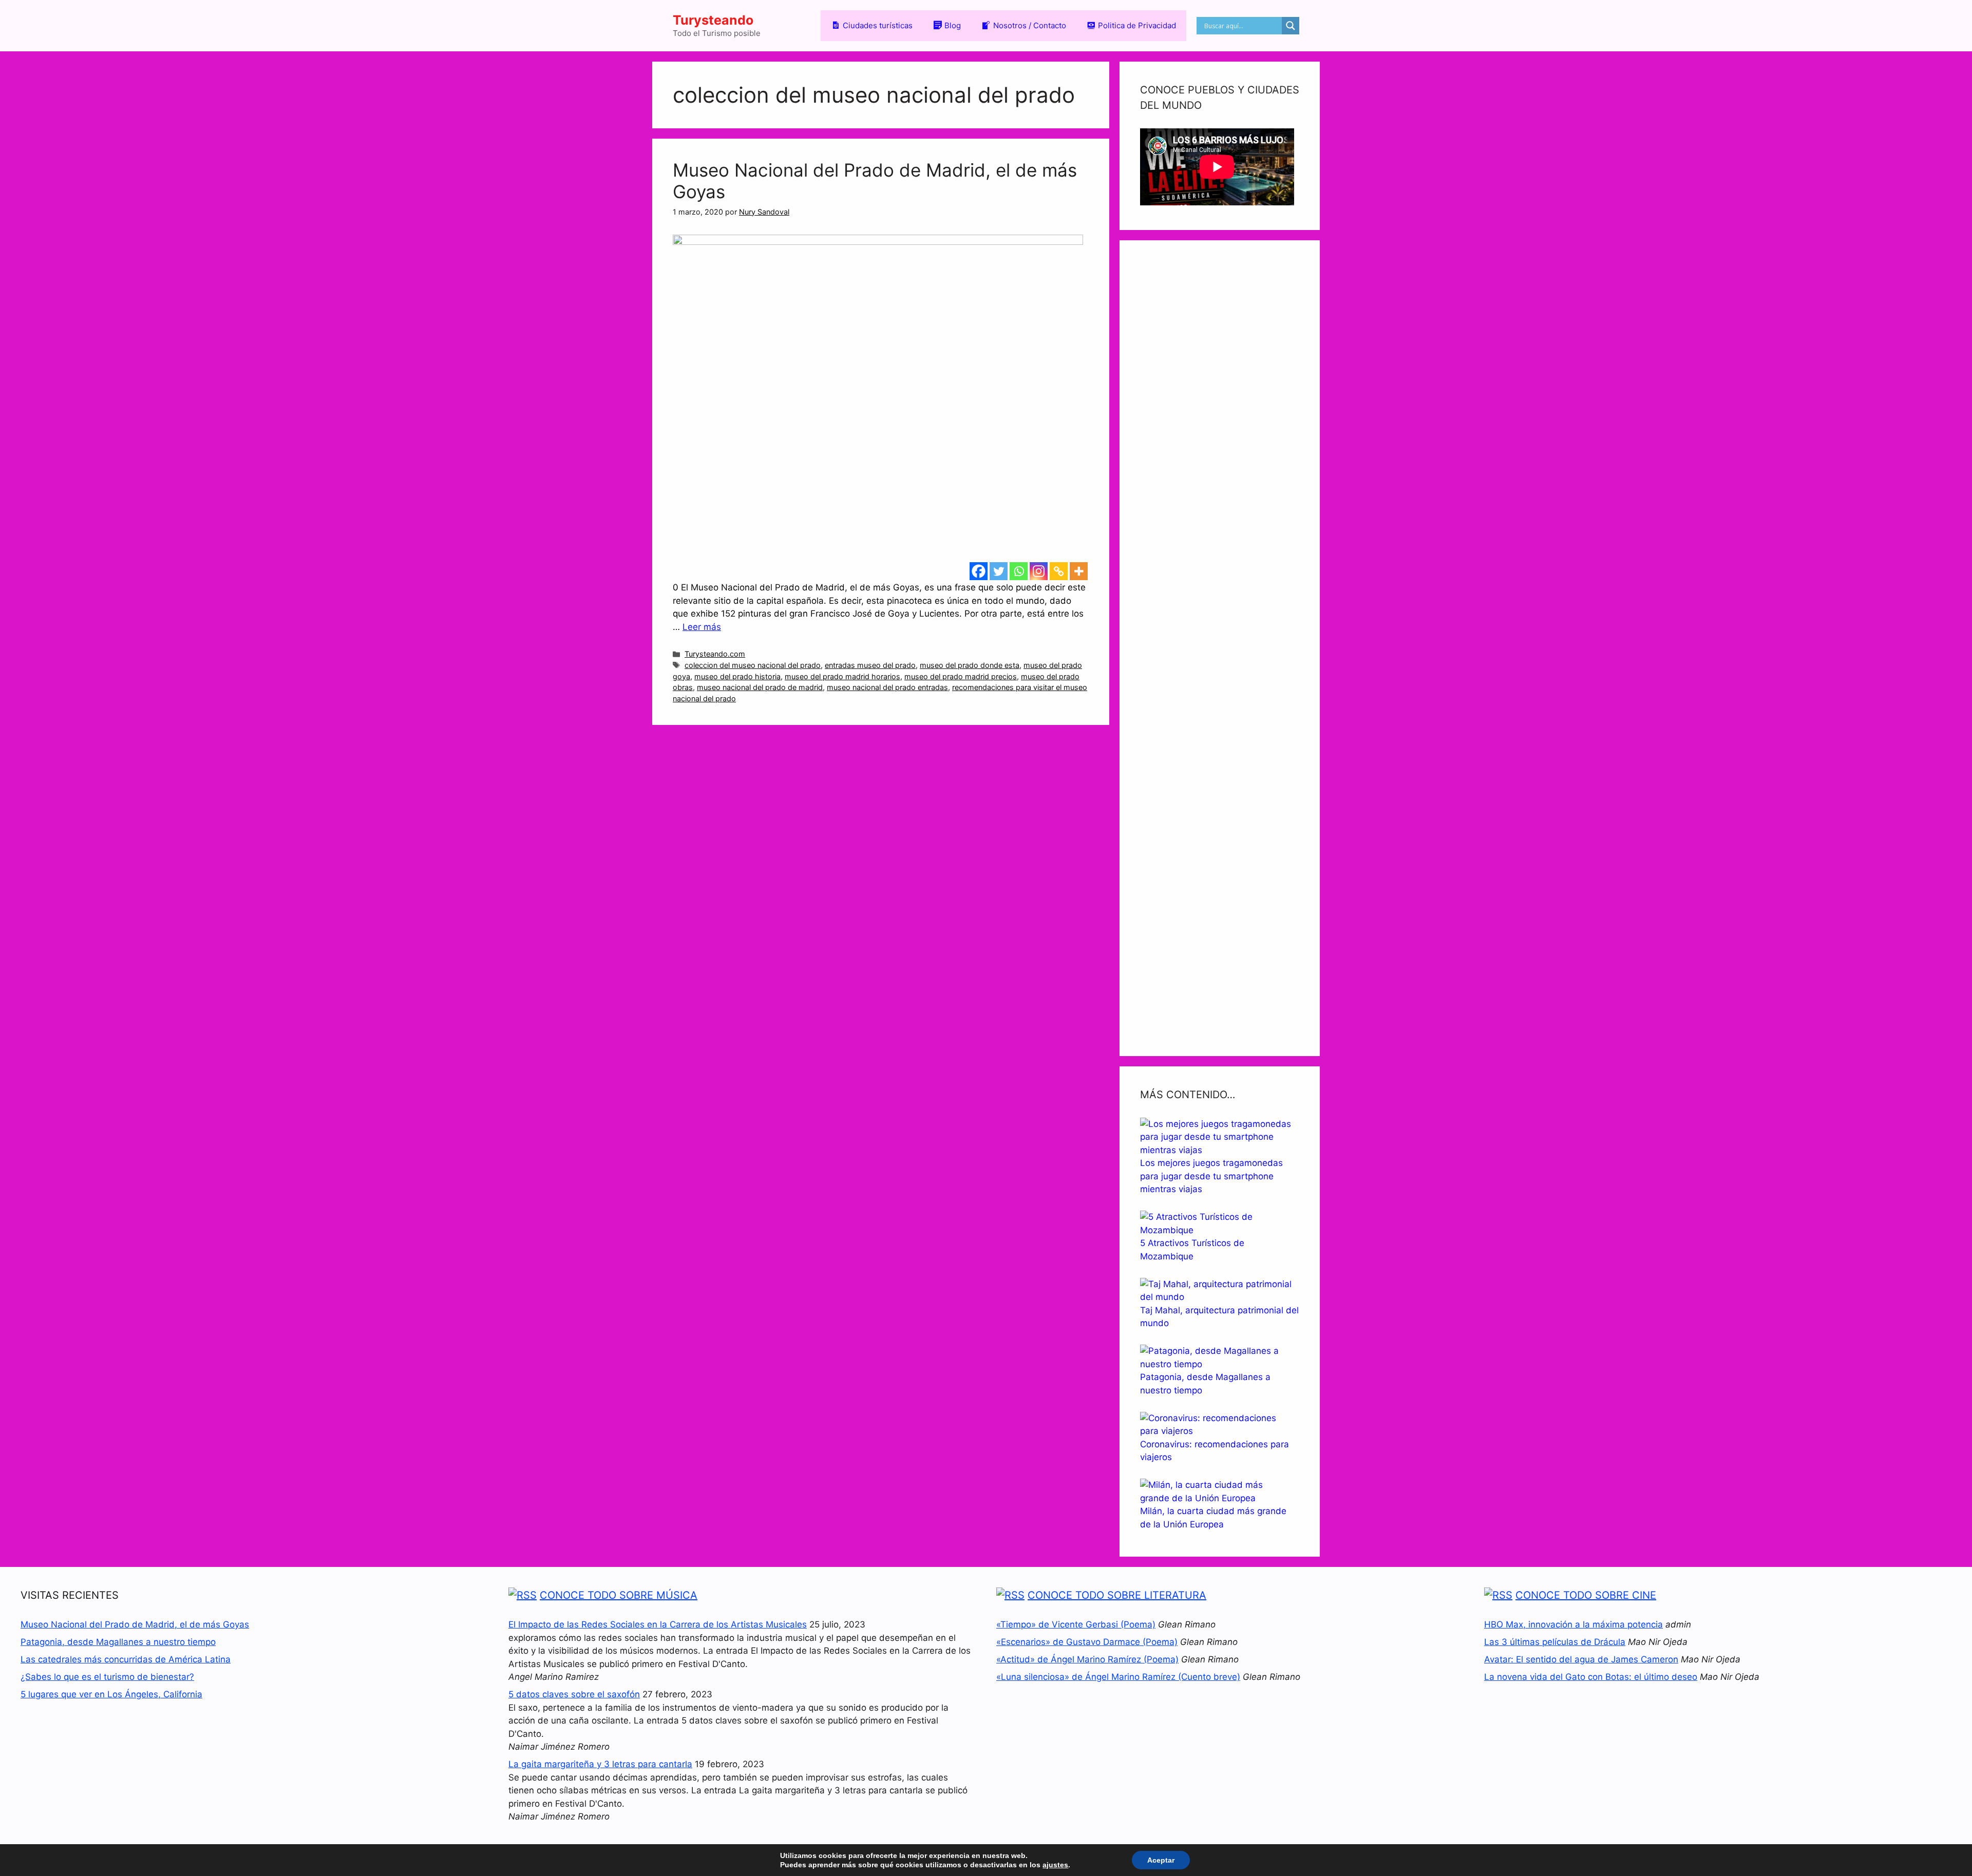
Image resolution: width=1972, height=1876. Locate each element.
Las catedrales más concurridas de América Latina (126, 1659)
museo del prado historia (737, 676)
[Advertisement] (1220, 648)
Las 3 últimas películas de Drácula (1555, 1642)
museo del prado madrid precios (961, 676)
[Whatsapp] (1019, 571)
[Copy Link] (1059, 571)
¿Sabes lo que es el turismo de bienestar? (107, 1677)
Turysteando (713, 20)
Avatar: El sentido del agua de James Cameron (1581, 1659)
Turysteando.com (715, 654)
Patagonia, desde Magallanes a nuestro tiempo (118, 1642)
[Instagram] (1039, 571)
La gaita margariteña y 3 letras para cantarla (600, 1764)
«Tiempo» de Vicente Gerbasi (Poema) (1076, 1624)
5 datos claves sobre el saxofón (574, 1694)
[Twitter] (999, 571)
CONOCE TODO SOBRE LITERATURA (1117, 1595)
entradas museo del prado (870, 665)
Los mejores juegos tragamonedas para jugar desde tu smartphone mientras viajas (1211, 1176)
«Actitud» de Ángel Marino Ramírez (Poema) (1087, 1659)
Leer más (702, 627)
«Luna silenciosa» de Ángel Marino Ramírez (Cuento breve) (1118, 1677)
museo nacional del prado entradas (887, 687)
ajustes (1055, 1865)
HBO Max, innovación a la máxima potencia (1573, 1624)
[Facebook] (979, 571)
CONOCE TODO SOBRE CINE (1586, 1595)
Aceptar (1161, 1860)
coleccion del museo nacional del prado (753, 665)
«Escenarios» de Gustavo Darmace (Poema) (1087, 1642)
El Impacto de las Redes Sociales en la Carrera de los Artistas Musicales (658, 1624)
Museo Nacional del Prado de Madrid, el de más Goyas (135, 1624)
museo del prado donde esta (970, 665)
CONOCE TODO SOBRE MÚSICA (619, 1595)
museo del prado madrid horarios (842, 676)
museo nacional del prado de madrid (760, 687)
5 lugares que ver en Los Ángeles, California (111, 1694)
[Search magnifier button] (1291, 26)
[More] (1079, 571)
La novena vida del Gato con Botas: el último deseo (1591, 1677)
